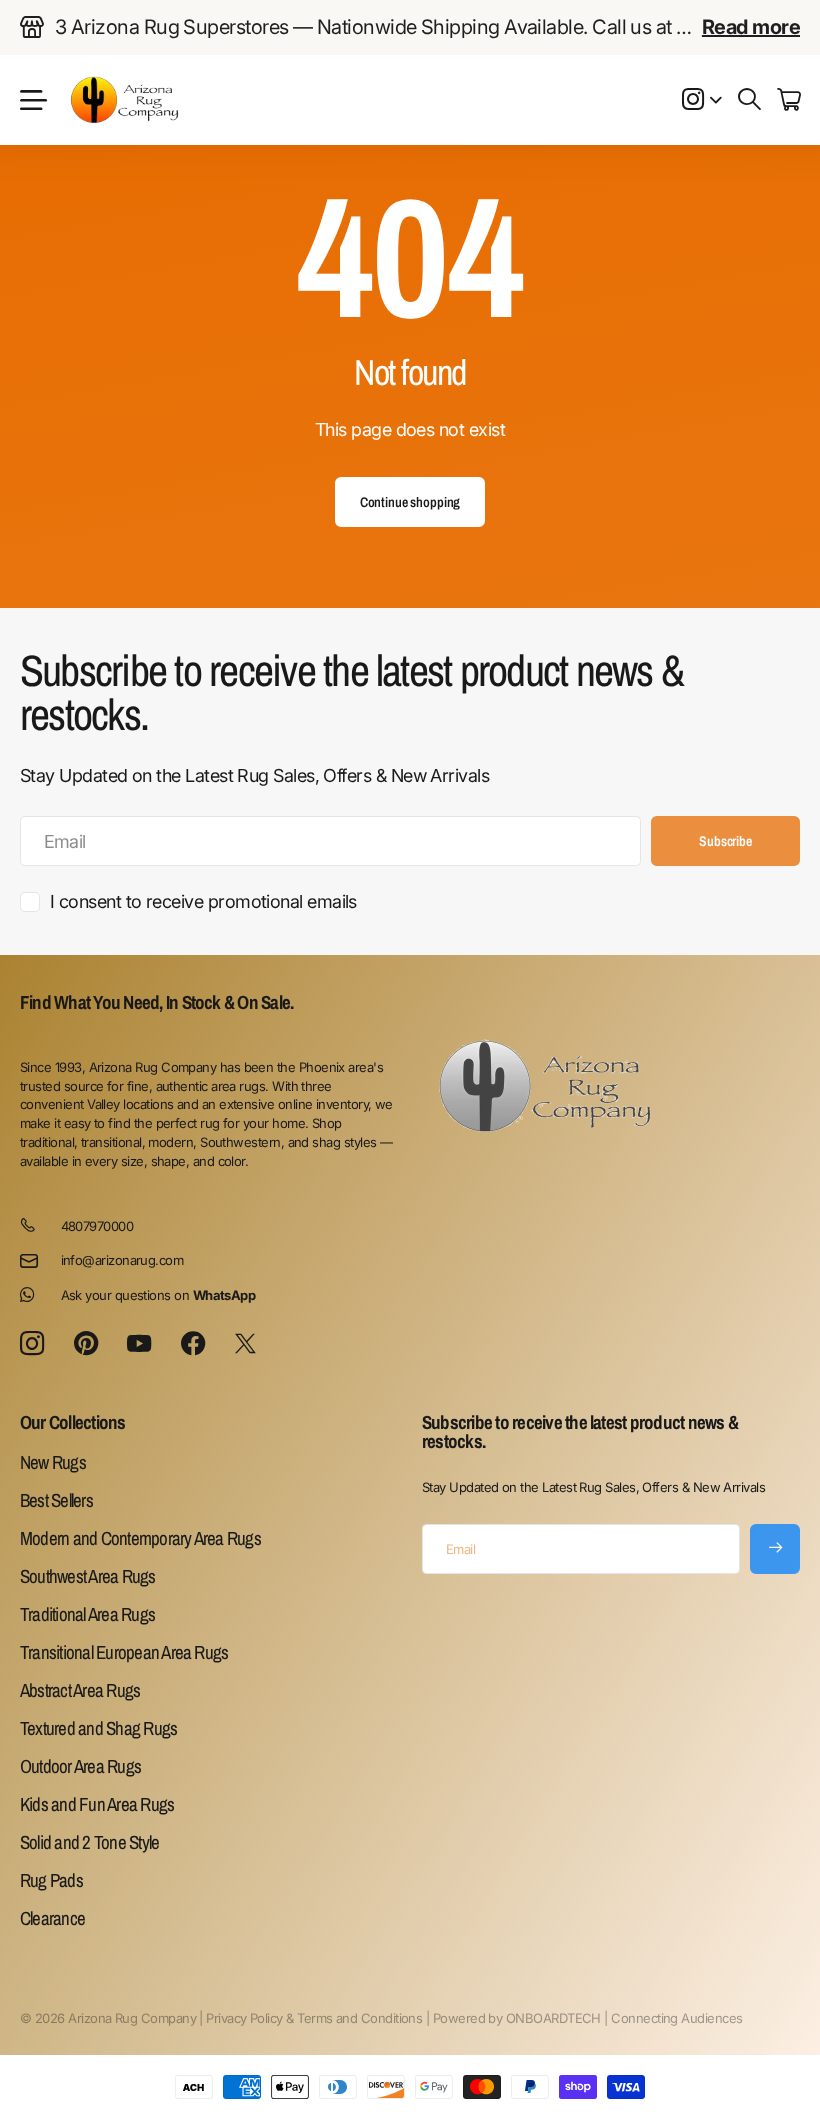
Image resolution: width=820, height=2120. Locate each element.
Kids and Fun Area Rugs (97, 1804)
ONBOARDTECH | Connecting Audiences (624, 2018)
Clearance (52, 1918)
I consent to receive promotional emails (203, 901)
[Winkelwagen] (788, 100)
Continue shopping (410, 502)
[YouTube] (138, 1344)
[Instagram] (32, 1344)
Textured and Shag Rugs (98, 1728)
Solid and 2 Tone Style (89, 1842)
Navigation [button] (31, 100)
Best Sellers (56, 1500)
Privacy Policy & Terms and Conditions (314, 2018)
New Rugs (53, 1462)
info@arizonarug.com (122, 1260)
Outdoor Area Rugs (80, 1766)
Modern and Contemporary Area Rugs (140, 1538)
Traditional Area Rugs (87, 1614)
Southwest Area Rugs (88, 1576)
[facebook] (193, 1344)
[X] (245, 1344)
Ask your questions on (158, 1295)
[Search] (749, 100)
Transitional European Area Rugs (124, 1652)
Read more (751, 27)
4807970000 (97, 1226)
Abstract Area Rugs (80, 1690)
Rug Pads (51, 1880)
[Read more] (702, 100)
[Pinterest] (85, 1344)
